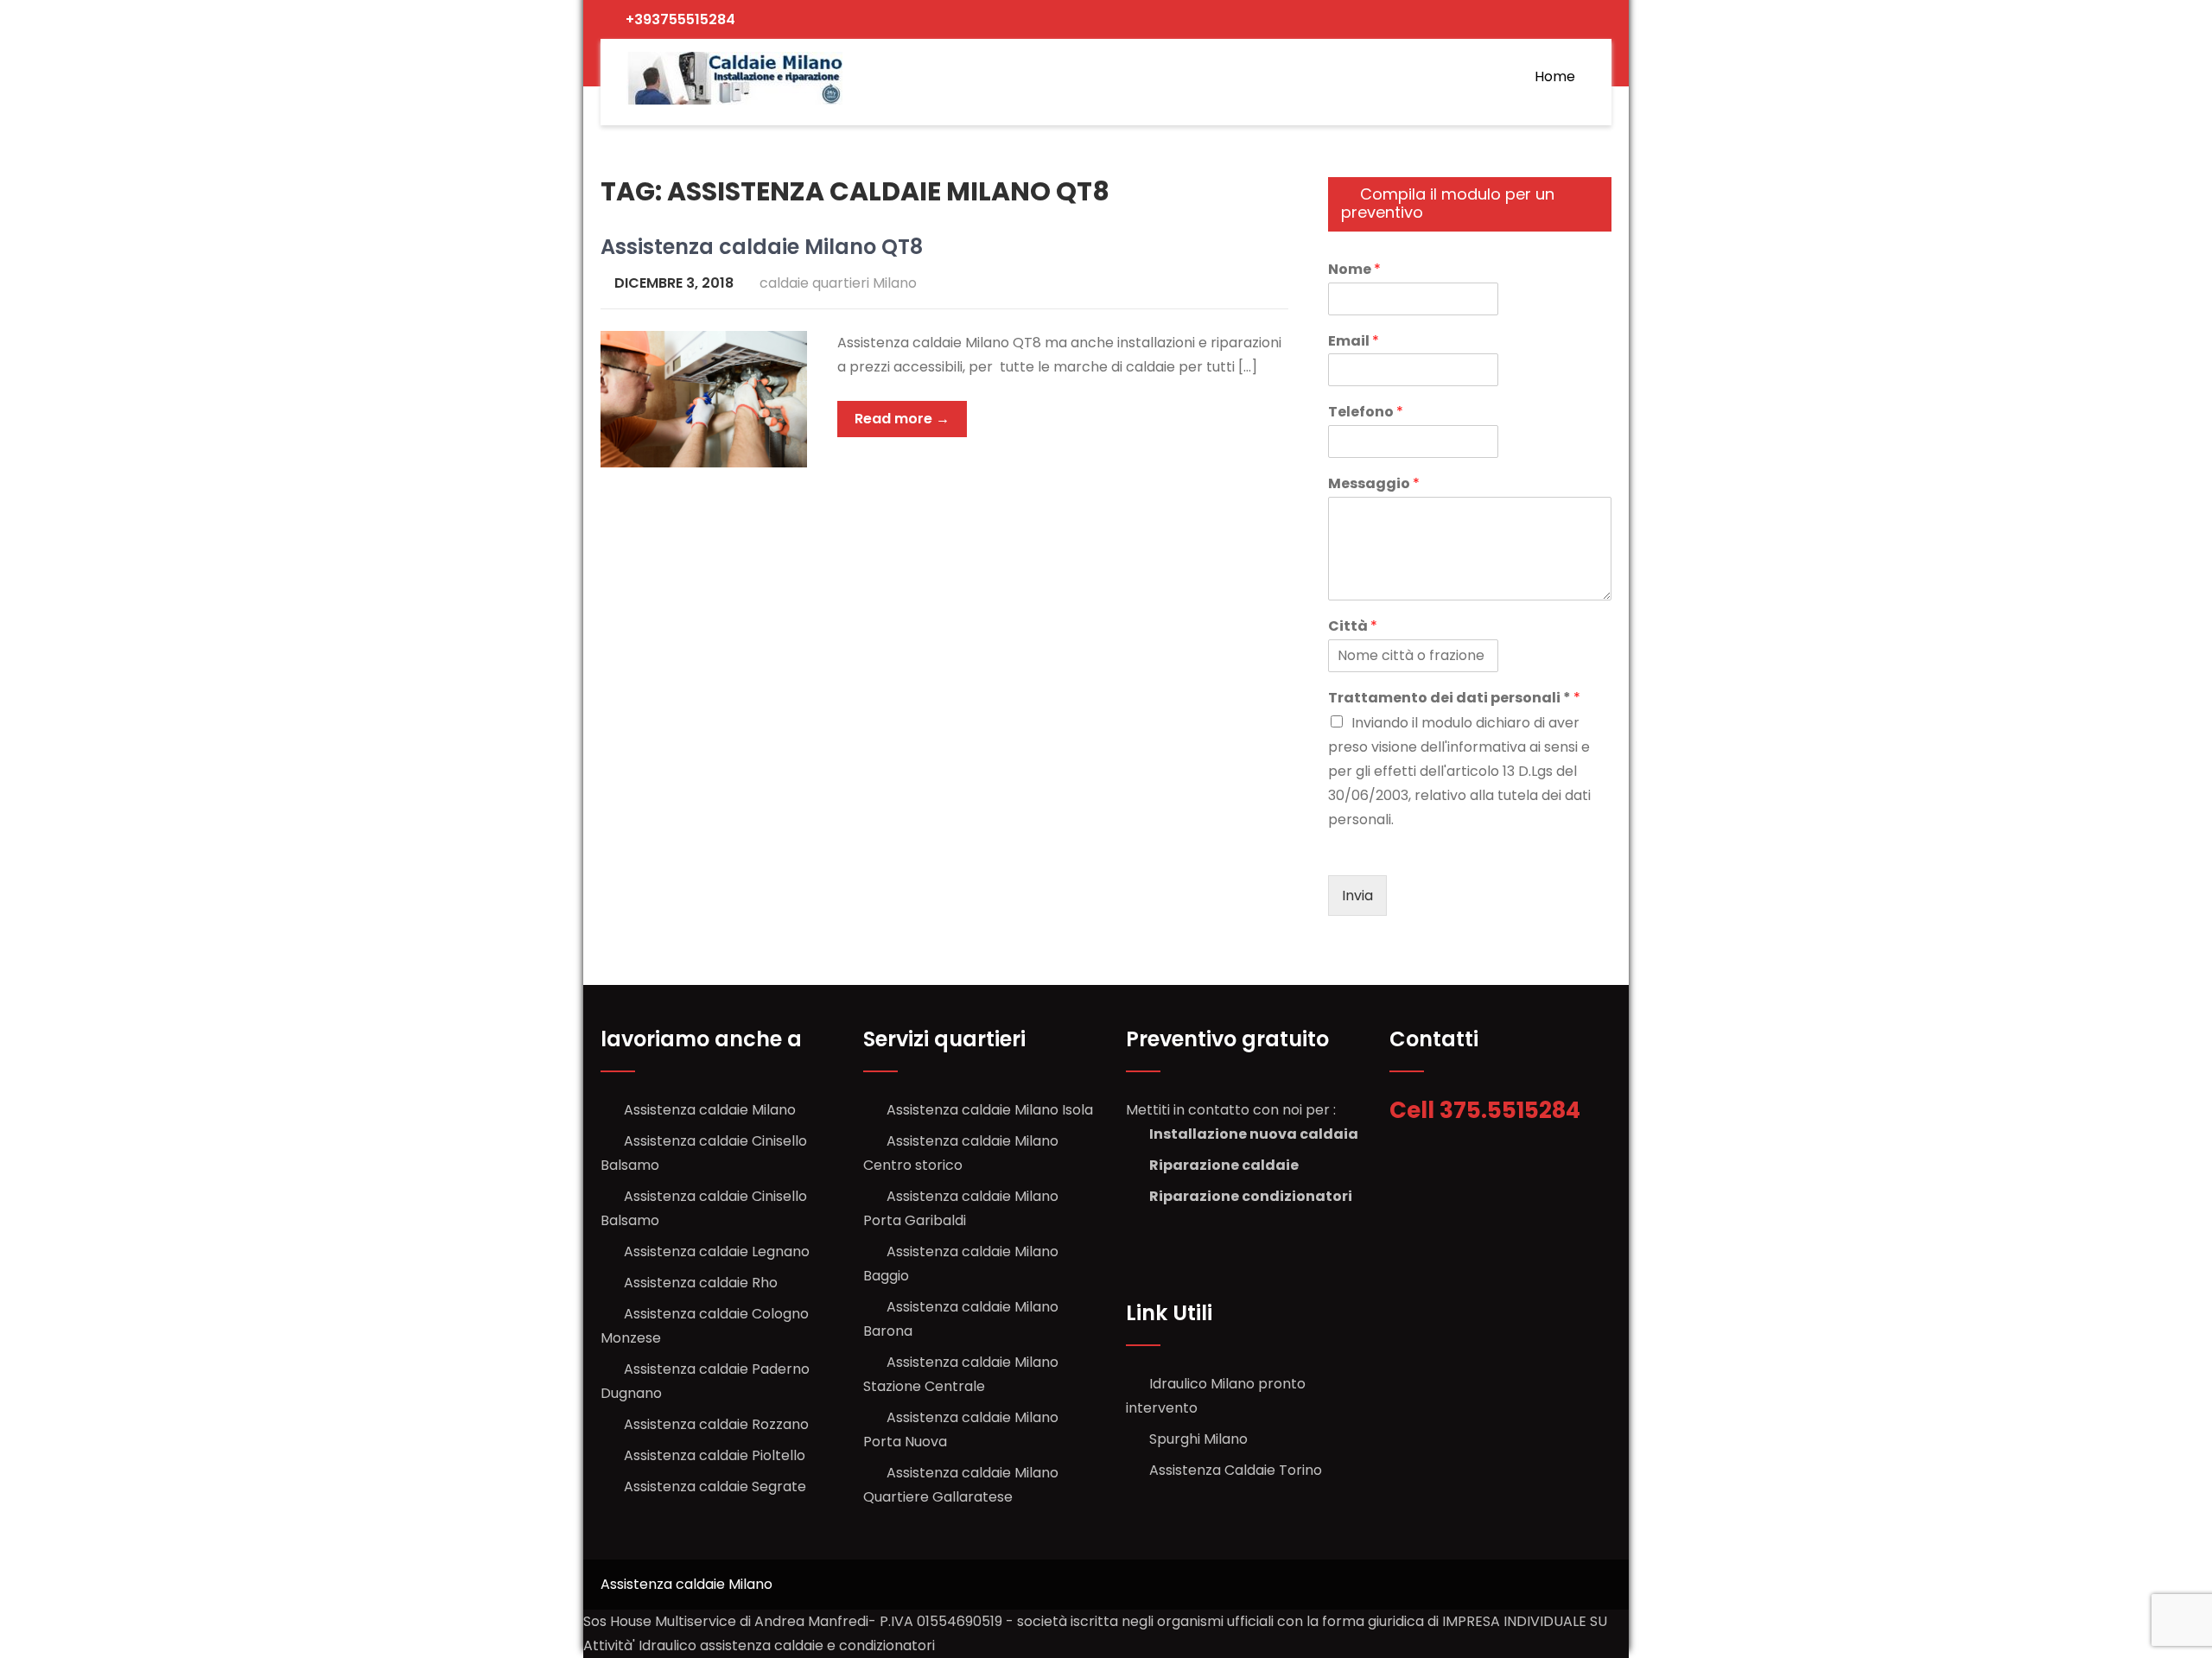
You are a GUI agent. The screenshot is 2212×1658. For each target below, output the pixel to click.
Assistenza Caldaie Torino (1236, 1470)
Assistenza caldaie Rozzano (716, 1424)
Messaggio (1374, 484)
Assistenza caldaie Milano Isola (990, 1110)
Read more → (902, 419)
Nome (1354, 270)
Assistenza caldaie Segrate (715, 1486)
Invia (1357, 896)
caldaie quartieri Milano (838, 283)
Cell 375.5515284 (1487, 1110)
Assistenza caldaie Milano (710, 1110)
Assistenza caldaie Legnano (717, 1251)
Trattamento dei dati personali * (1454, 699)
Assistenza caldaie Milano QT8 (762, 247)
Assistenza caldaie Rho (701, 1283)
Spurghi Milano (1198, 1439)
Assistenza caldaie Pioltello (715, 1455)
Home (1555, 76)
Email (1354, 342)
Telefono (1366, 413)
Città (1353, 627)
